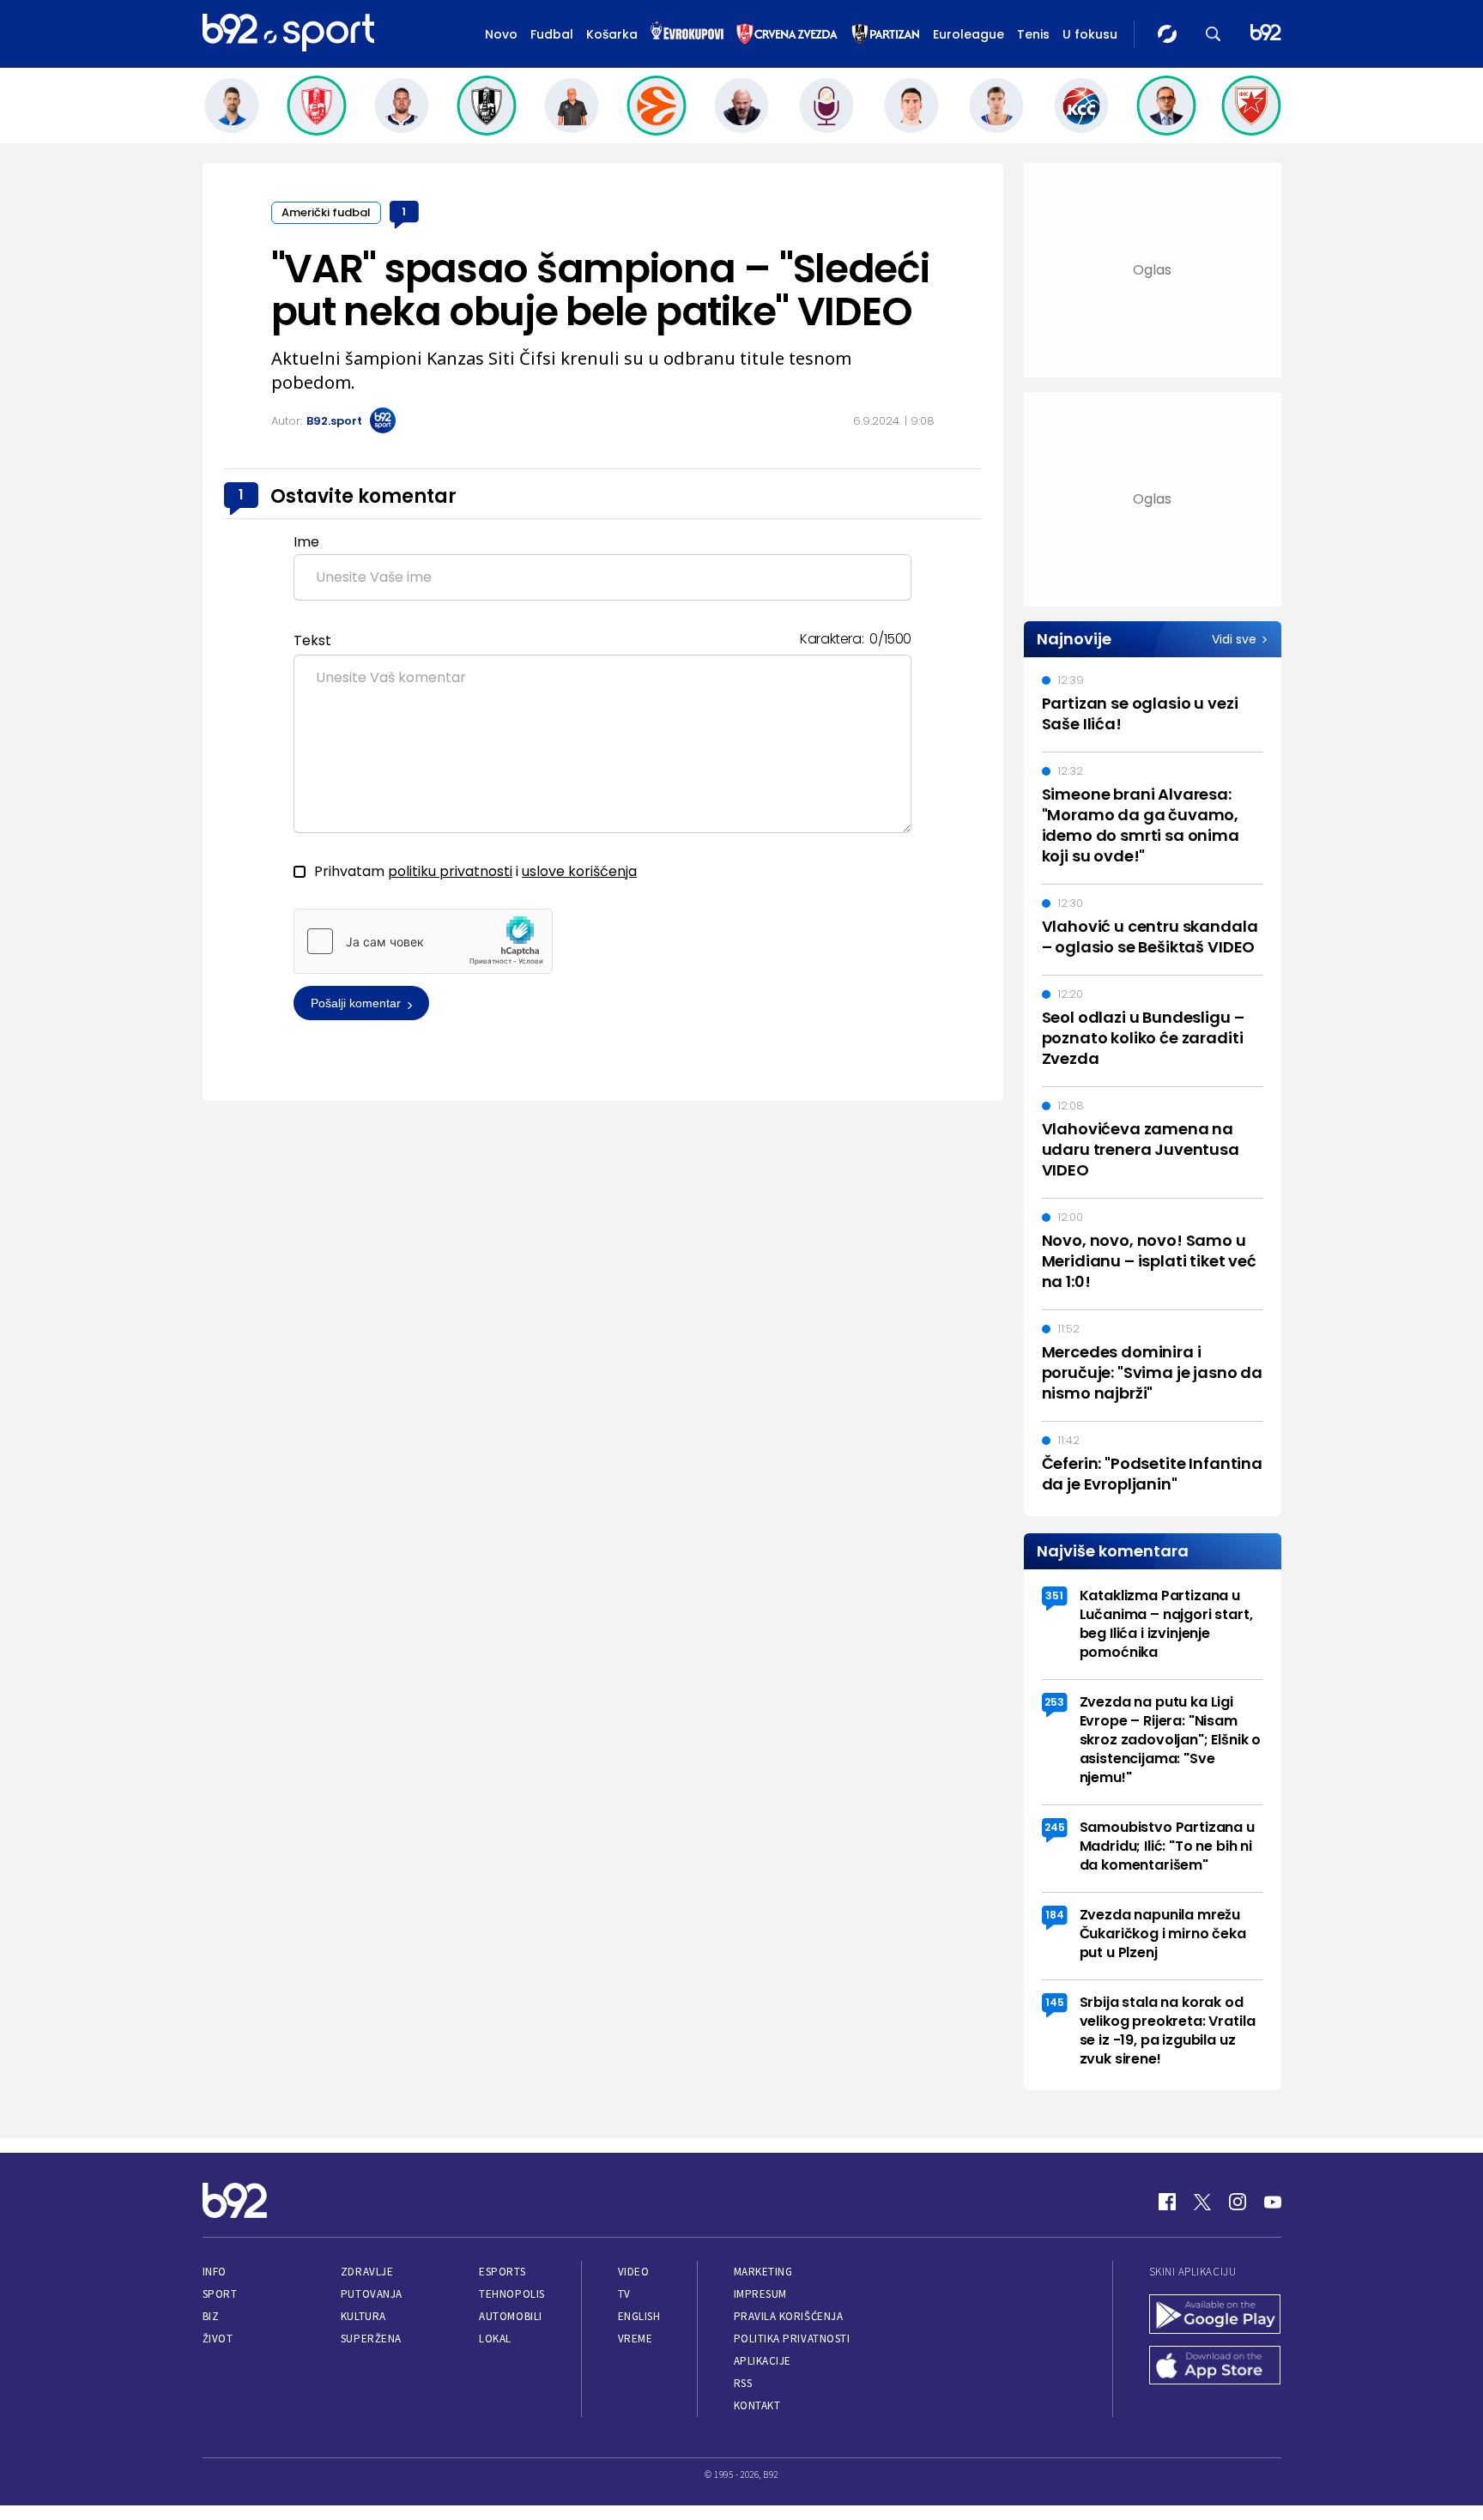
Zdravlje (367, 2272)
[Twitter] (1202, 2202)
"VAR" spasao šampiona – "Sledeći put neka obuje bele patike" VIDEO (600, 290)
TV (624, 2294)
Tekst (312, 641)
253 (1054, 1702)
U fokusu (1090, 34)
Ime (306, 542)
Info (215, 2272)
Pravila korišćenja (789, 2316)
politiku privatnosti (450, 871)
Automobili (510, 2316)
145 (1055, 2002)
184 (1055, 1915)
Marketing (763, 2272)
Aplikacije (763, 2361)
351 (1054, 1595)
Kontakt (757, 2405)
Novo (501, 34)
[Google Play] (1215, 2316)
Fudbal (552, 34)
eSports (502, 2272)
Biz (211, 2316)
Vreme (636, 2339)
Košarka (612, 34)
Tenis (1033, 34)
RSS (743, 2383)
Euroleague (968, 34)
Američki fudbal (326, 212)
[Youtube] (1273, 2202)
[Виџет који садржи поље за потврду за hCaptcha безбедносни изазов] (423, 941)
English (639, 2316)
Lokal (495, 2339)
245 (1055, 1827)
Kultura (363, 2316)
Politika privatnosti (792, 2339)
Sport (220, 2294)
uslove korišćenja (579, 871)
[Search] (1214, 34)
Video (634, 2272)
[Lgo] (1266, 34)
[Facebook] (1167, 2202)
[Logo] (288, 33)
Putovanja (372, 2294)
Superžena (371, 2339)
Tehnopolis (511, 2294)
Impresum (760, 2294)
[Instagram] (1238, 2202)
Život (218, 2339)
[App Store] (1215, 2367)
